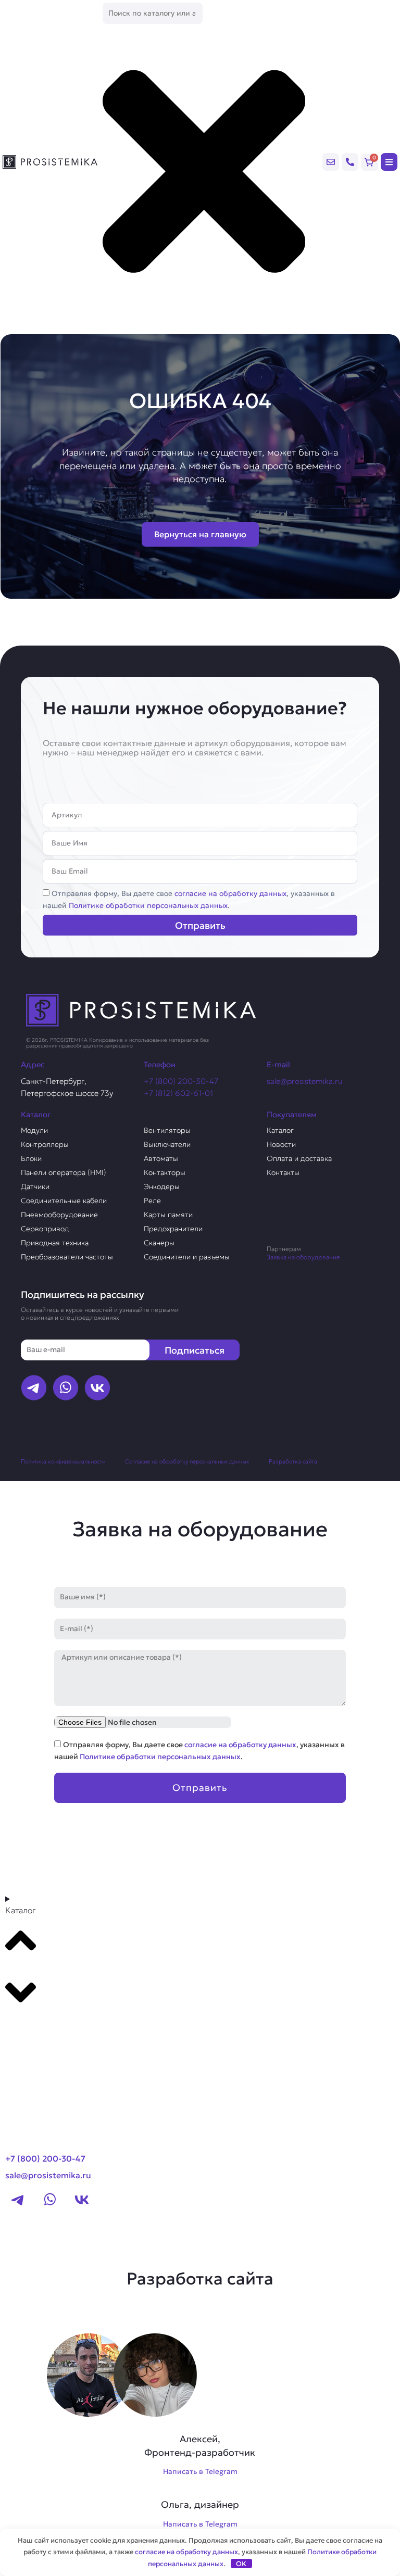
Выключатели (167, 1144)
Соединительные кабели (64, 1201)
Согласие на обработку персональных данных (187, 1461)
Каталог (280, 1130)
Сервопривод (45, 1229)
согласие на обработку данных (230, 893)
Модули (34, 1130)
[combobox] (153, 13)
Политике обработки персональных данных (148, 905)
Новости (281, 1144)
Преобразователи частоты (67, 1257)
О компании (35, 2047)
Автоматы (161, 1158)
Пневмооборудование (59, 1215)
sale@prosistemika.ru (305, 1081)
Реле (152, 1201)
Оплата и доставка (299, 1158)
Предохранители (173, 1229)
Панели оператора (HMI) (64, 1172)
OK (241, 2564)
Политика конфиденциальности (63, 1461)
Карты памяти (168, 1215)
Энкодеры (162, 1186)
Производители (45, 2027)
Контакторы (165, 1172)
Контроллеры (45, 1144)
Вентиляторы (167, 1130)
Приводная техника (55, 1243)
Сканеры (159, 1243)
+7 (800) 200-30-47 (181, 1081)
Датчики (35, 1186)
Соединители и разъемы (187, 1257)
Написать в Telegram (200, 2471)
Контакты (283, 1172)
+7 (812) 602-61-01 (178, 1093)
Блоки (31, 1158)
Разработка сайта (293, 1461)
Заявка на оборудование (303, 1257)
